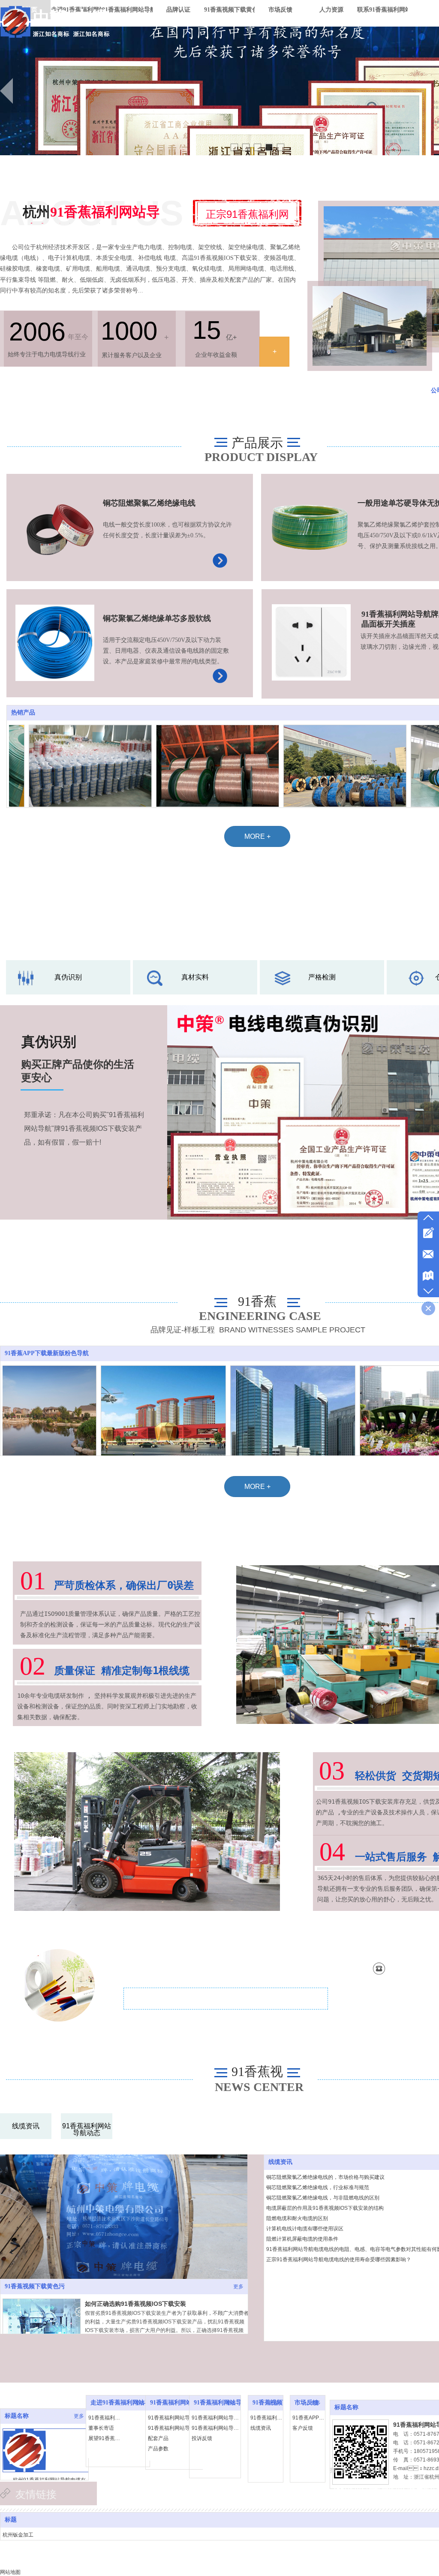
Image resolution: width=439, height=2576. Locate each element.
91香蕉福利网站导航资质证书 (217, 2418)
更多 (238, 2287)
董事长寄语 (101, 2428)
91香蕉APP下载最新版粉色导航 (47, 1353)
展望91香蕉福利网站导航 (105, 2438)
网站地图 (10, 2572)
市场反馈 (307, 2403)
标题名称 (17, 2416)
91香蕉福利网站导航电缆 (176, 2428)
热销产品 (23, 713)
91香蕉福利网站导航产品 (183, 2403)
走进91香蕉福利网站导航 (123, 2403)
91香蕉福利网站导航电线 (176, 2418)
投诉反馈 (202, 2438)
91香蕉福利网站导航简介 (105, 2418)
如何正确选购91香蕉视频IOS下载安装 (135, 2304)
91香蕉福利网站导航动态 (268, 2418)
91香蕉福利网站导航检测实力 (217, 2428)
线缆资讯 (280, 2162)
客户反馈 (303, 2428)
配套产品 (158, 2438)
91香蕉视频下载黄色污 (35, 2286)
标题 (11, 2520)
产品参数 (158, 2449)
